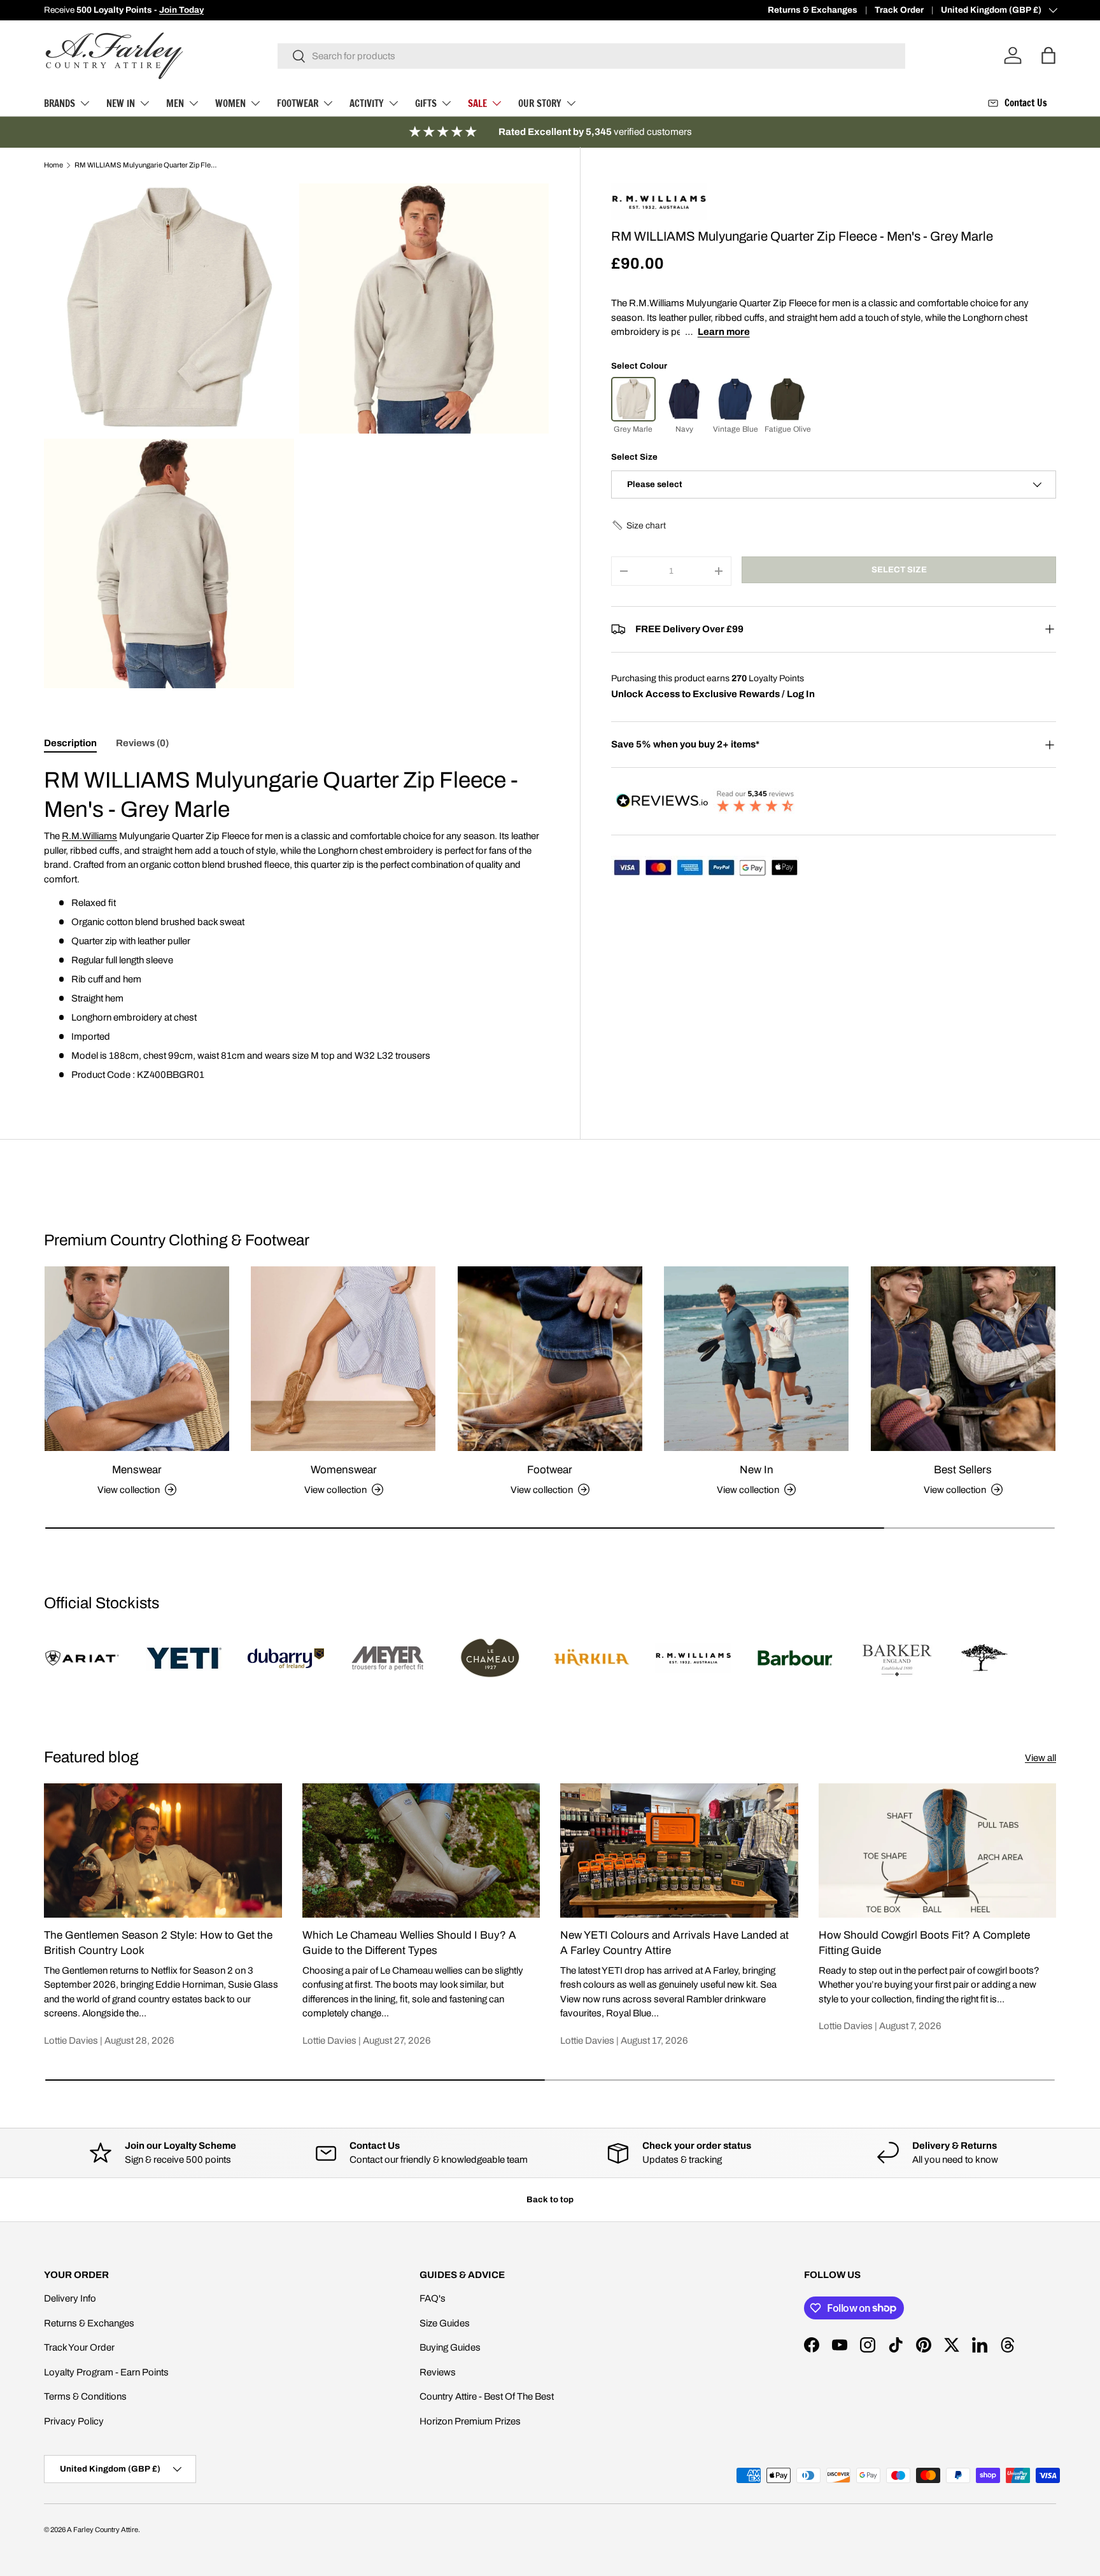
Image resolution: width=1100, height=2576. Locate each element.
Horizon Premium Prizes (470, 2421)
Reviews (438, 2372)
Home (53, 165)
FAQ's (433, 2298)
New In (757, 1470)
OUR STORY (540, 103)
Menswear (137, 1470)
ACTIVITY (367, 103)
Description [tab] (70, 743)
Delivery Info (70, 2298)
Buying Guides (450, 2347)
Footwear (550, 1470)
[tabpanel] (297, 924)
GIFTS (426, 103)
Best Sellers (963, 1470)
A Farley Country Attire (102, 2530)
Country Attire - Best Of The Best (487, 2396)
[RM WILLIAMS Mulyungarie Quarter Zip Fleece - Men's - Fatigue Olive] (787, 399)
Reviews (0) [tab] (142, 743)
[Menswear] (137, 1359)
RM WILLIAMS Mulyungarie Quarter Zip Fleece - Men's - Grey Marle (146, 165)
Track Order (899, 10)
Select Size (634, 457)
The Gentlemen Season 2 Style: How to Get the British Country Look (158, 1943)
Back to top (550, 2199)
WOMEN (230, 103)
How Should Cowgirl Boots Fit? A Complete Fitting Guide (924, 1943)
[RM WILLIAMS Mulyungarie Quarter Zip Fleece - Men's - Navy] (684, 399)
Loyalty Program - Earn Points (106, 2372)
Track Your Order (79, 2347)
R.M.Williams (89, 836)
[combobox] (592, 56)
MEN (175, 103)
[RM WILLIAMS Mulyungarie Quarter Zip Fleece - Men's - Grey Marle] (633, 399)
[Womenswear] (343, 1359)
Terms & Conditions (85, 2396)
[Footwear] (550, 1359)
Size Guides (445, 2323)
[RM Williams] (659, 189)
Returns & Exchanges (813, 10)
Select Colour (639, 366)
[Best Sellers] (963, 1359)
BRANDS (60, 103)
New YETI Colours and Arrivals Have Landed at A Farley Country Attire (674, 1943)
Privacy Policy (74, 2421)
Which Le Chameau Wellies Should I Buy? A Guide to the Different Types (409, 1943)
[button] (638, 526)
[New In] (756, 1359)
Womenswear (344, 1470)
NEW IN (121, 103)
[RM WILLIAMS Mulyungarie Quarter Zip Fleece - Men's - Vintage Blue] (735, 399)
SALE (477, 103)
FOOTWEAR (298, 103)
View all (1040, 1758)
